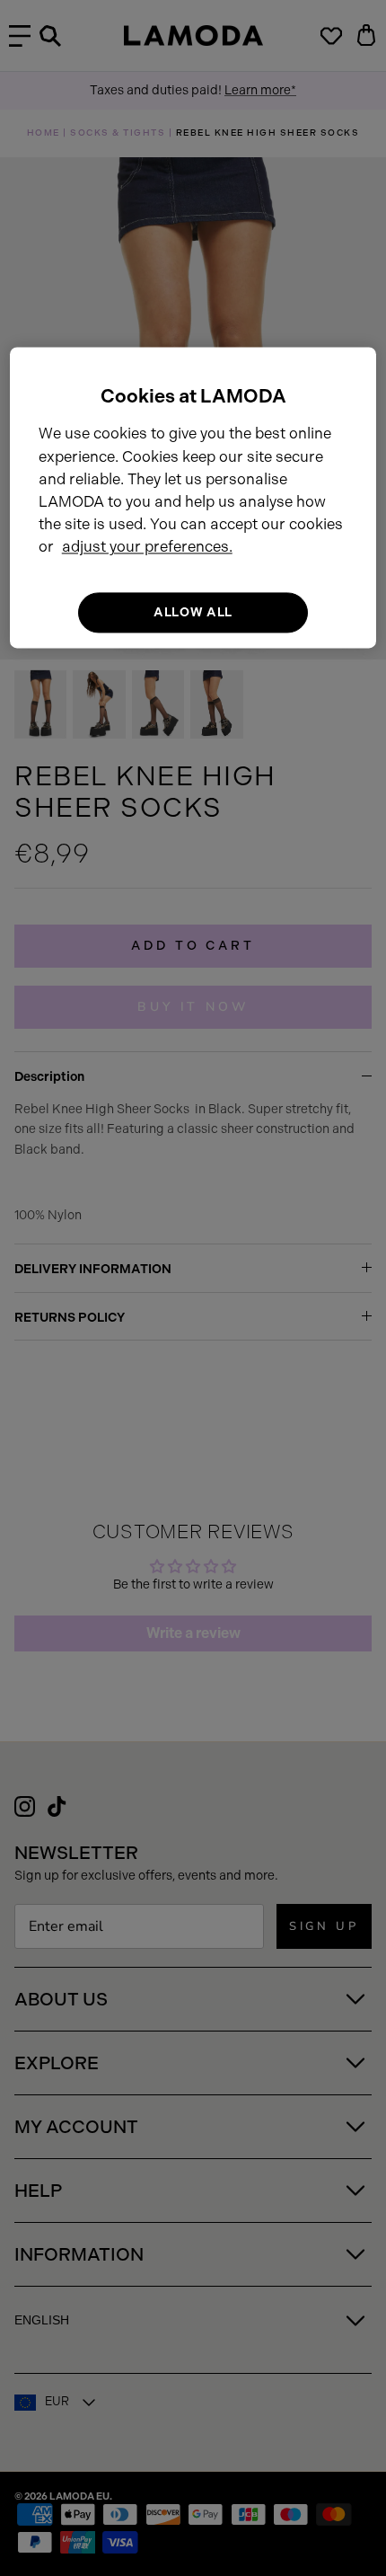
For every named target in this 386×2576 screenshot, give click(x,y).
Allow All (193, 612)
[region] (193, 497)
